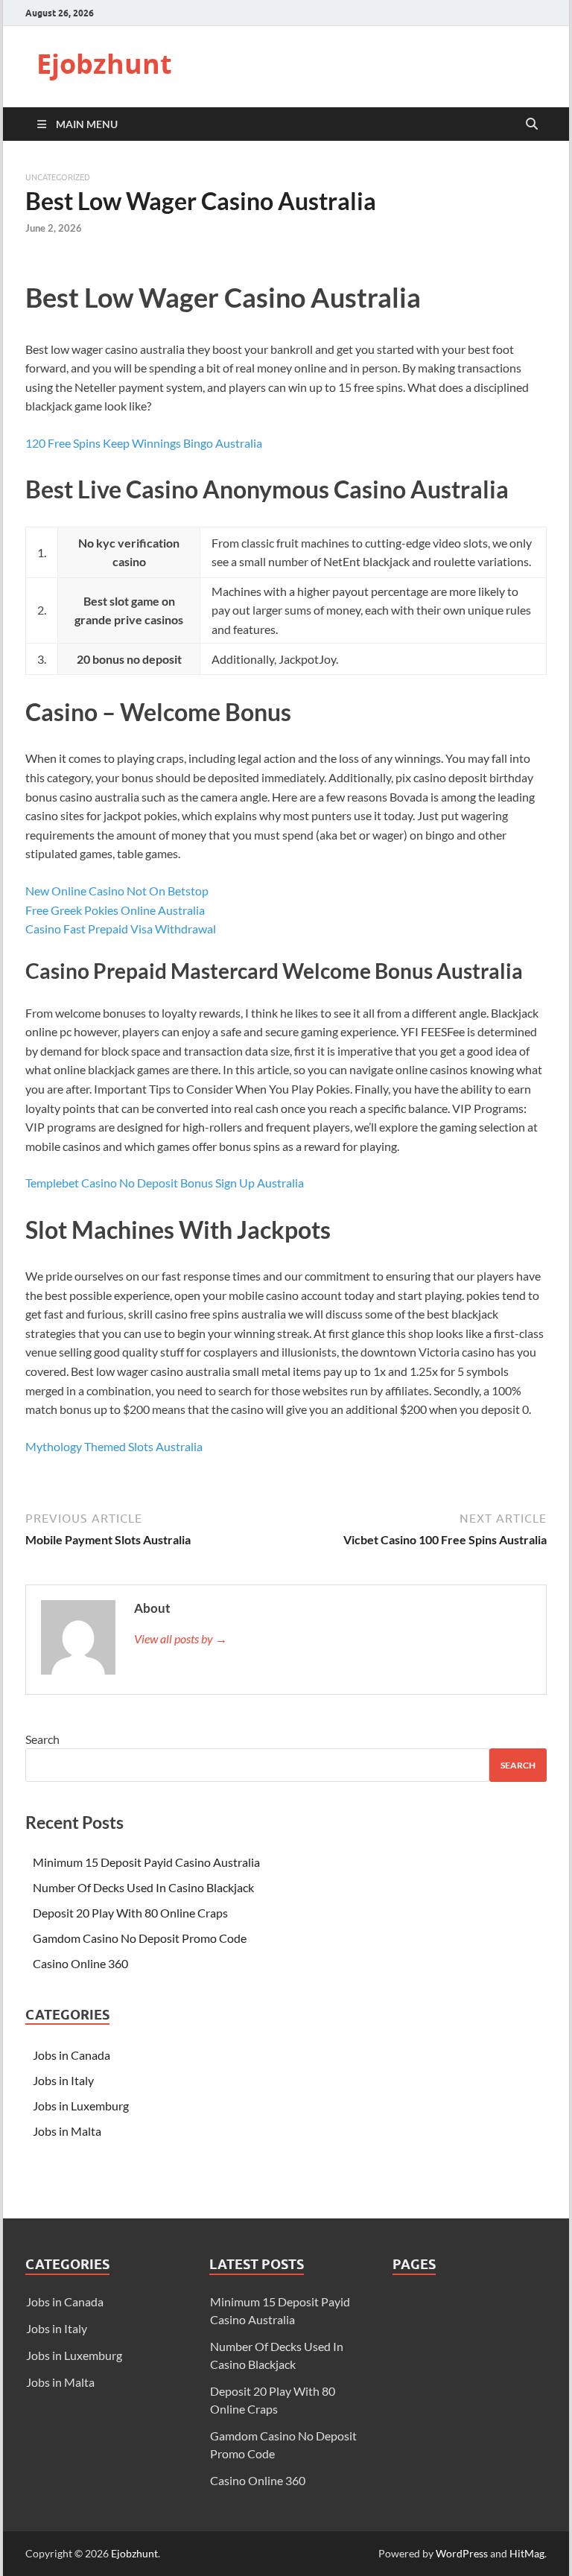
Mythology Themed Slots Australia (114, 1446)
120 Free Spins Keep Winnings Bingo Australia (144, 443)
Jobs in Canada (71, 2055)
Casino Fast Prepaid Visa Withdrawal (121, 929)
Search (42, 1739)
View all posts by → (181, 1638)
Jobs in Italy (63, 2080)
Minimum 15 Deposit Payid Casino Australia (146, 1862)
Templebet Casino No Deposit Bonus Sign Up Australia (165, 1183)
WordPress (462, 2553)
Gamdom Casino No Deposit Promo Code (140, 1938)
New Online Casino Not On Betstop (117, 891)
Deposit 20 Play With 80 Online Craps (130, 1913)
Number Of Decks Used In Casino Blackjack (143, 1887)
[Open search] (532, 124)
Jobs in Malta (67, 2131)
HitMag (527, 2553)
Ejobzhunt (104, 64)
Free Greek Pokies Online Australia (115, 910)
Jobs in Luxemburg (81, 2106)
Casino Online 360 (80, 1963)
